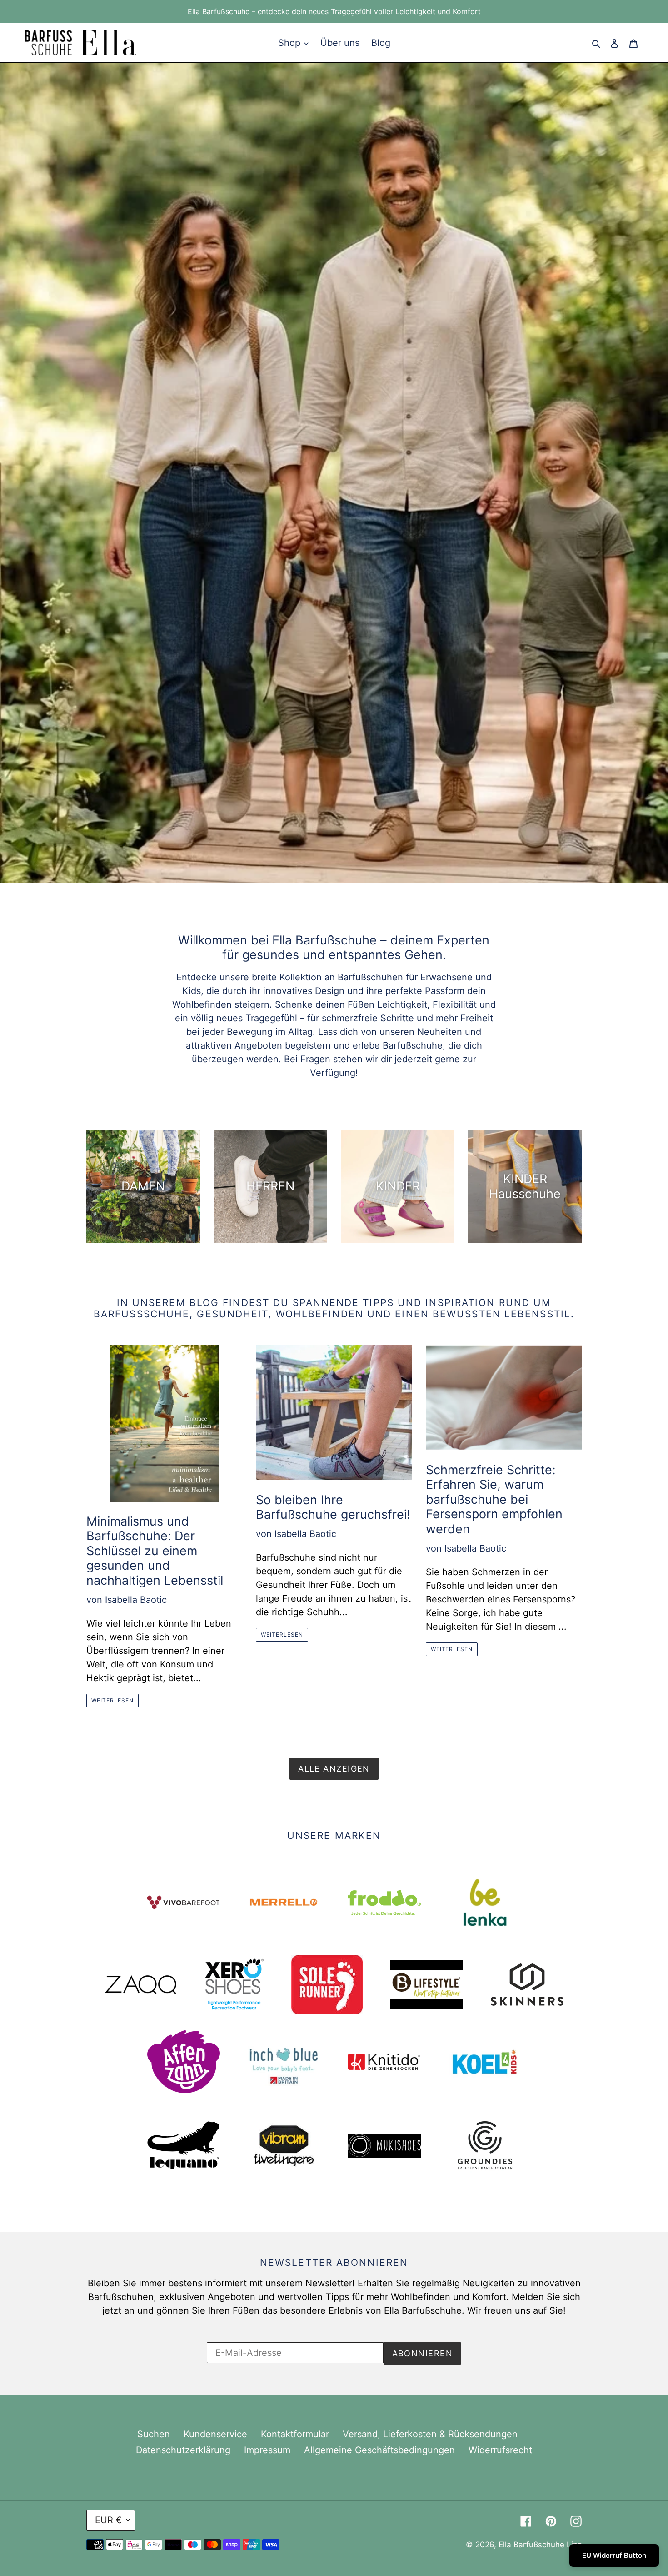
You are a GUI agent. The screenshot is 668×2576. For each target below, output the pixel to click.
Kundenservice (215, 2434)
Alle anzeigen (334, 1769)
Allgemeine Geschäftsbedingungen (379, 2450)
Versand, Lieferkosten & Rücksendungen (430, 2434)
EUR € (108, 2520)
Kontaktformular (295, 2434)
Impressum (267, 2450)
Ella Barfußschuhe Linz (540, 2545)
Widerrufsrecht (500, 2450)
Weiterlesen (112, 1700)
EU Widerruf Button (614, 2555)
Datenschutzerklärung (183, 2450)
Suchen (154, 2434)
